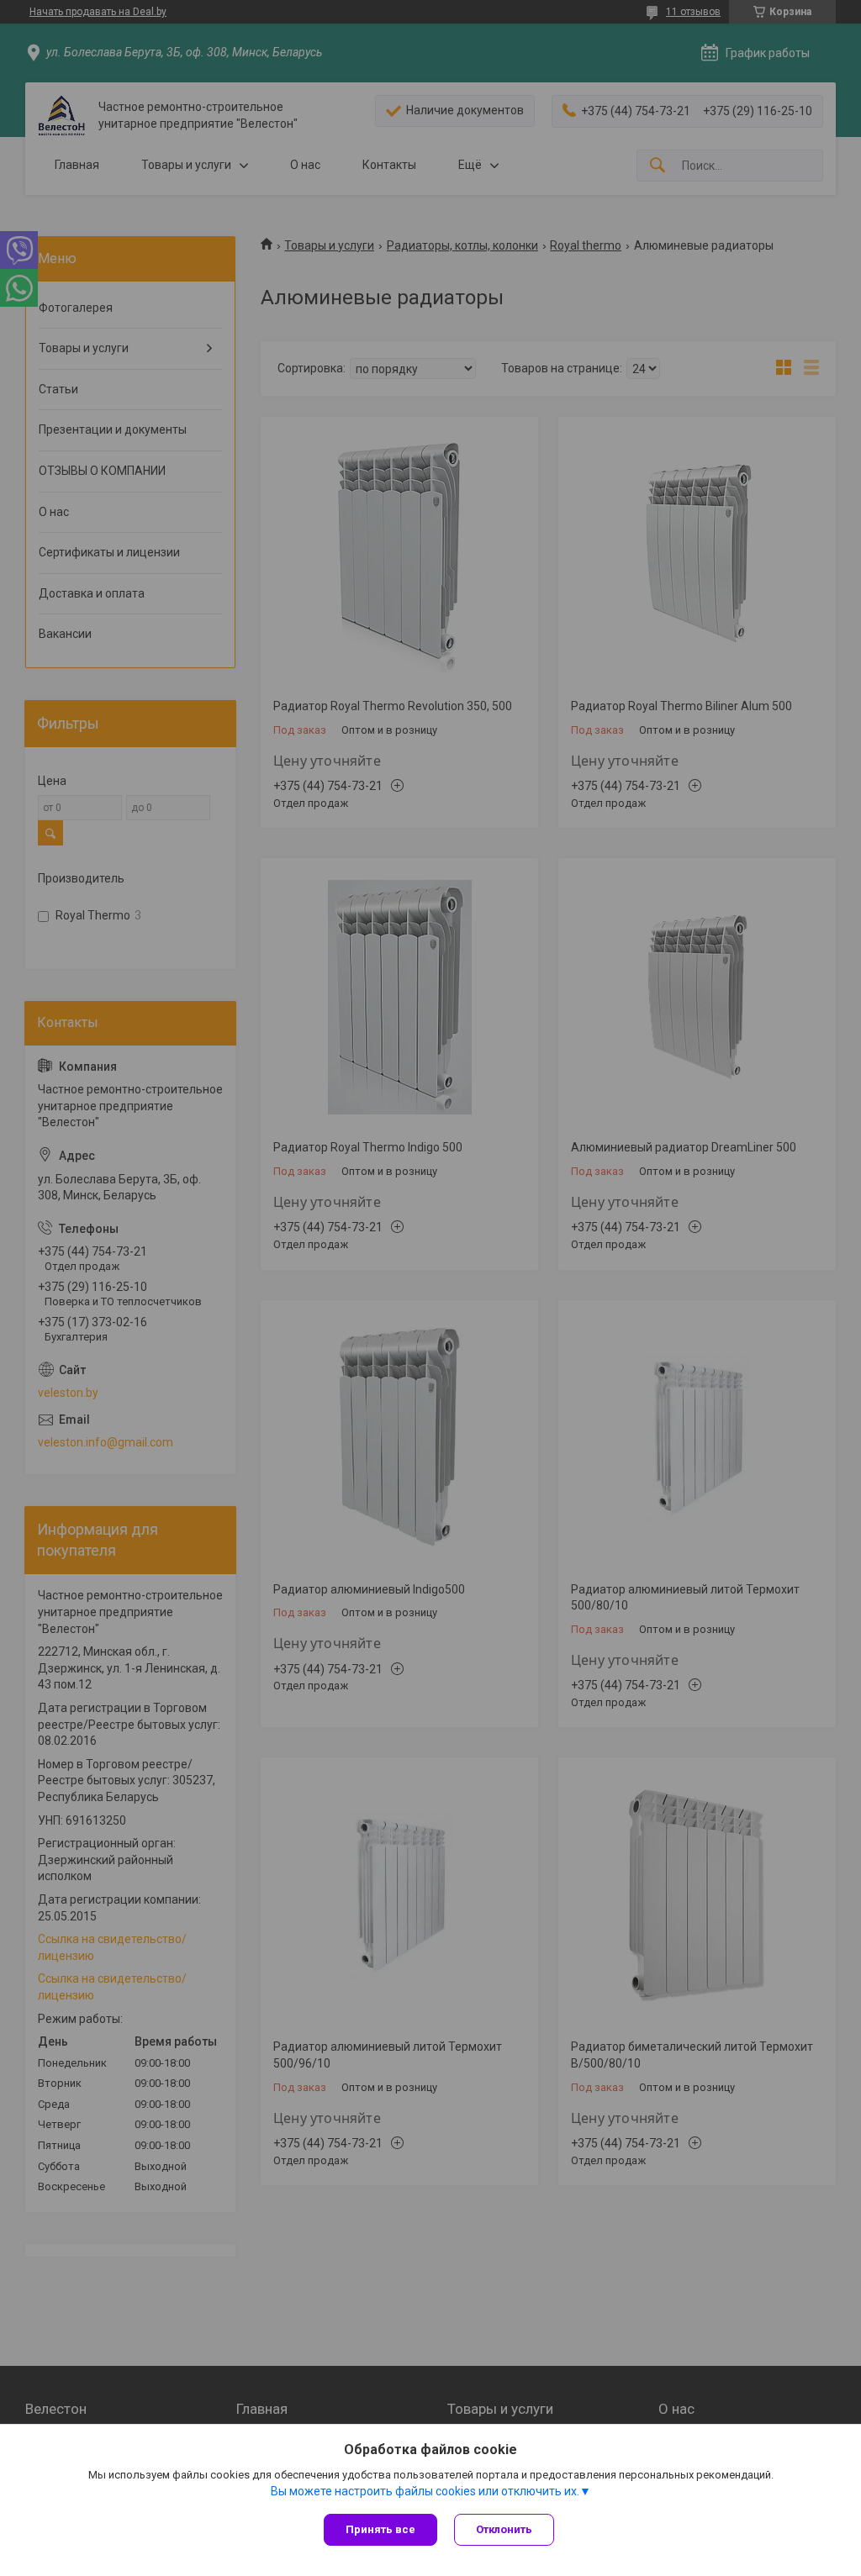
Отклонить (504, 2529)
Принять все (380, 2529)
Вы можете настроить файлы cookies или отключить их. (425, 2491)
